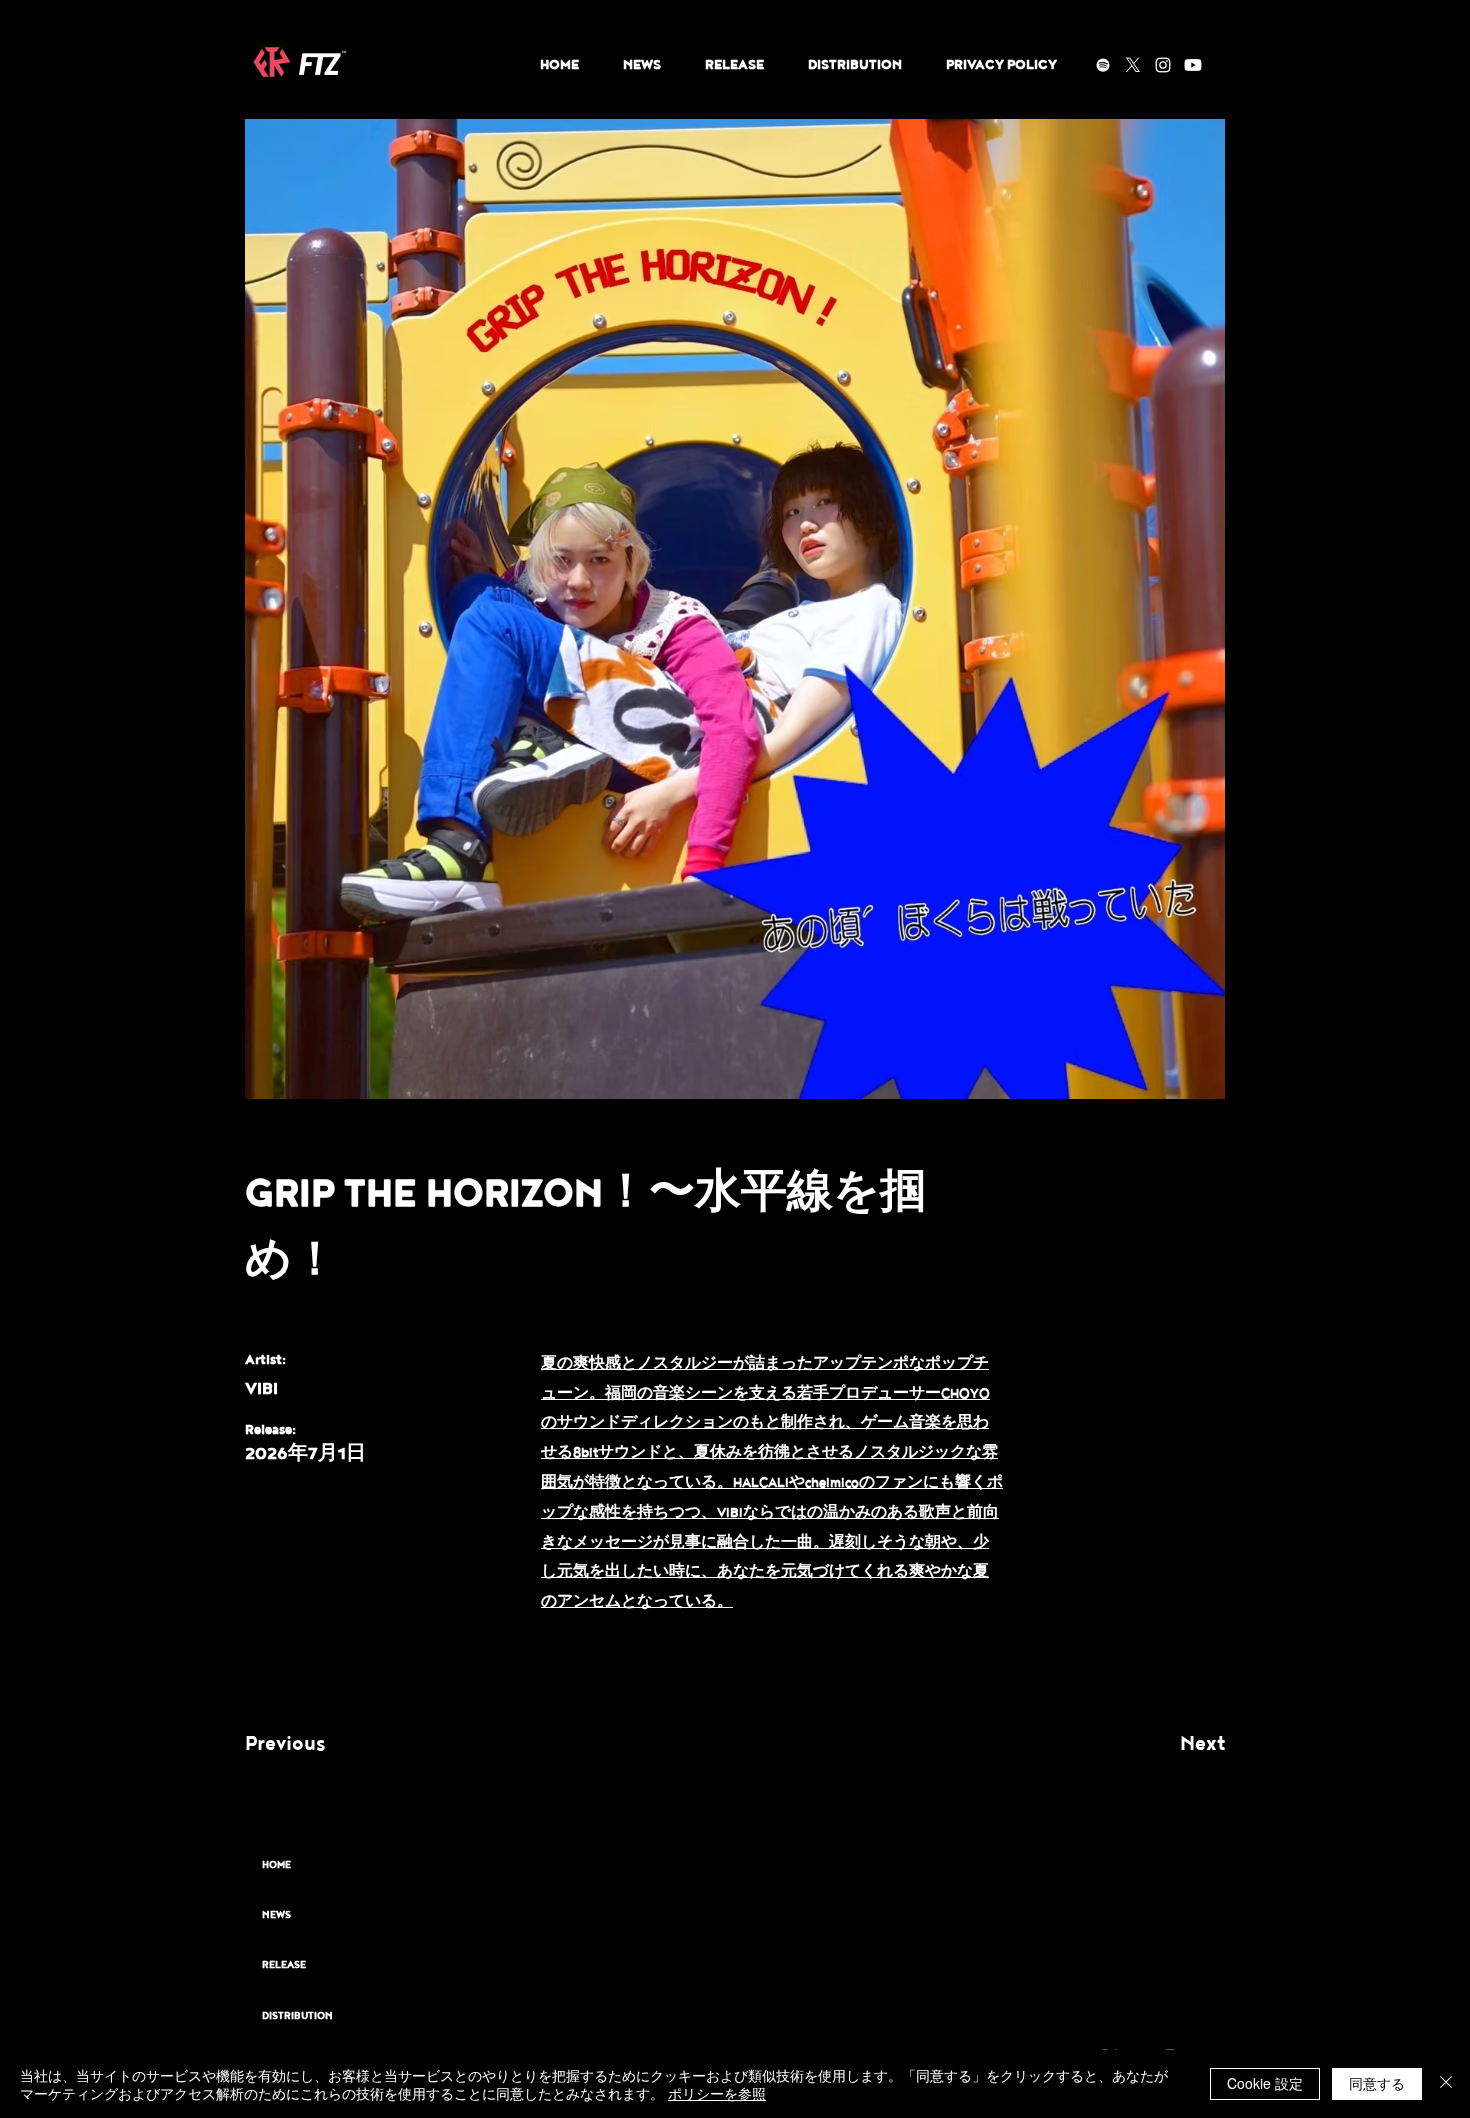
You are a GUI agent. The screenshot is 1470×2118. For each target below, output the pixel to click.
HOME (276, 1865)
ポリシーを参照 (717, 2093)
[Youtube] (1193, 65)
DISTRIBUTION (297, 2016)
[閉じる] (1446, 2084)
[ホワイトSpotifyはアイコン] (1103, 65)
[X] (1133, 65)
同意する (1377, 2083)
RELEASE (284, 1965)
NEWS (276, 1915)
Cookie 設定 (1265, 2083)
